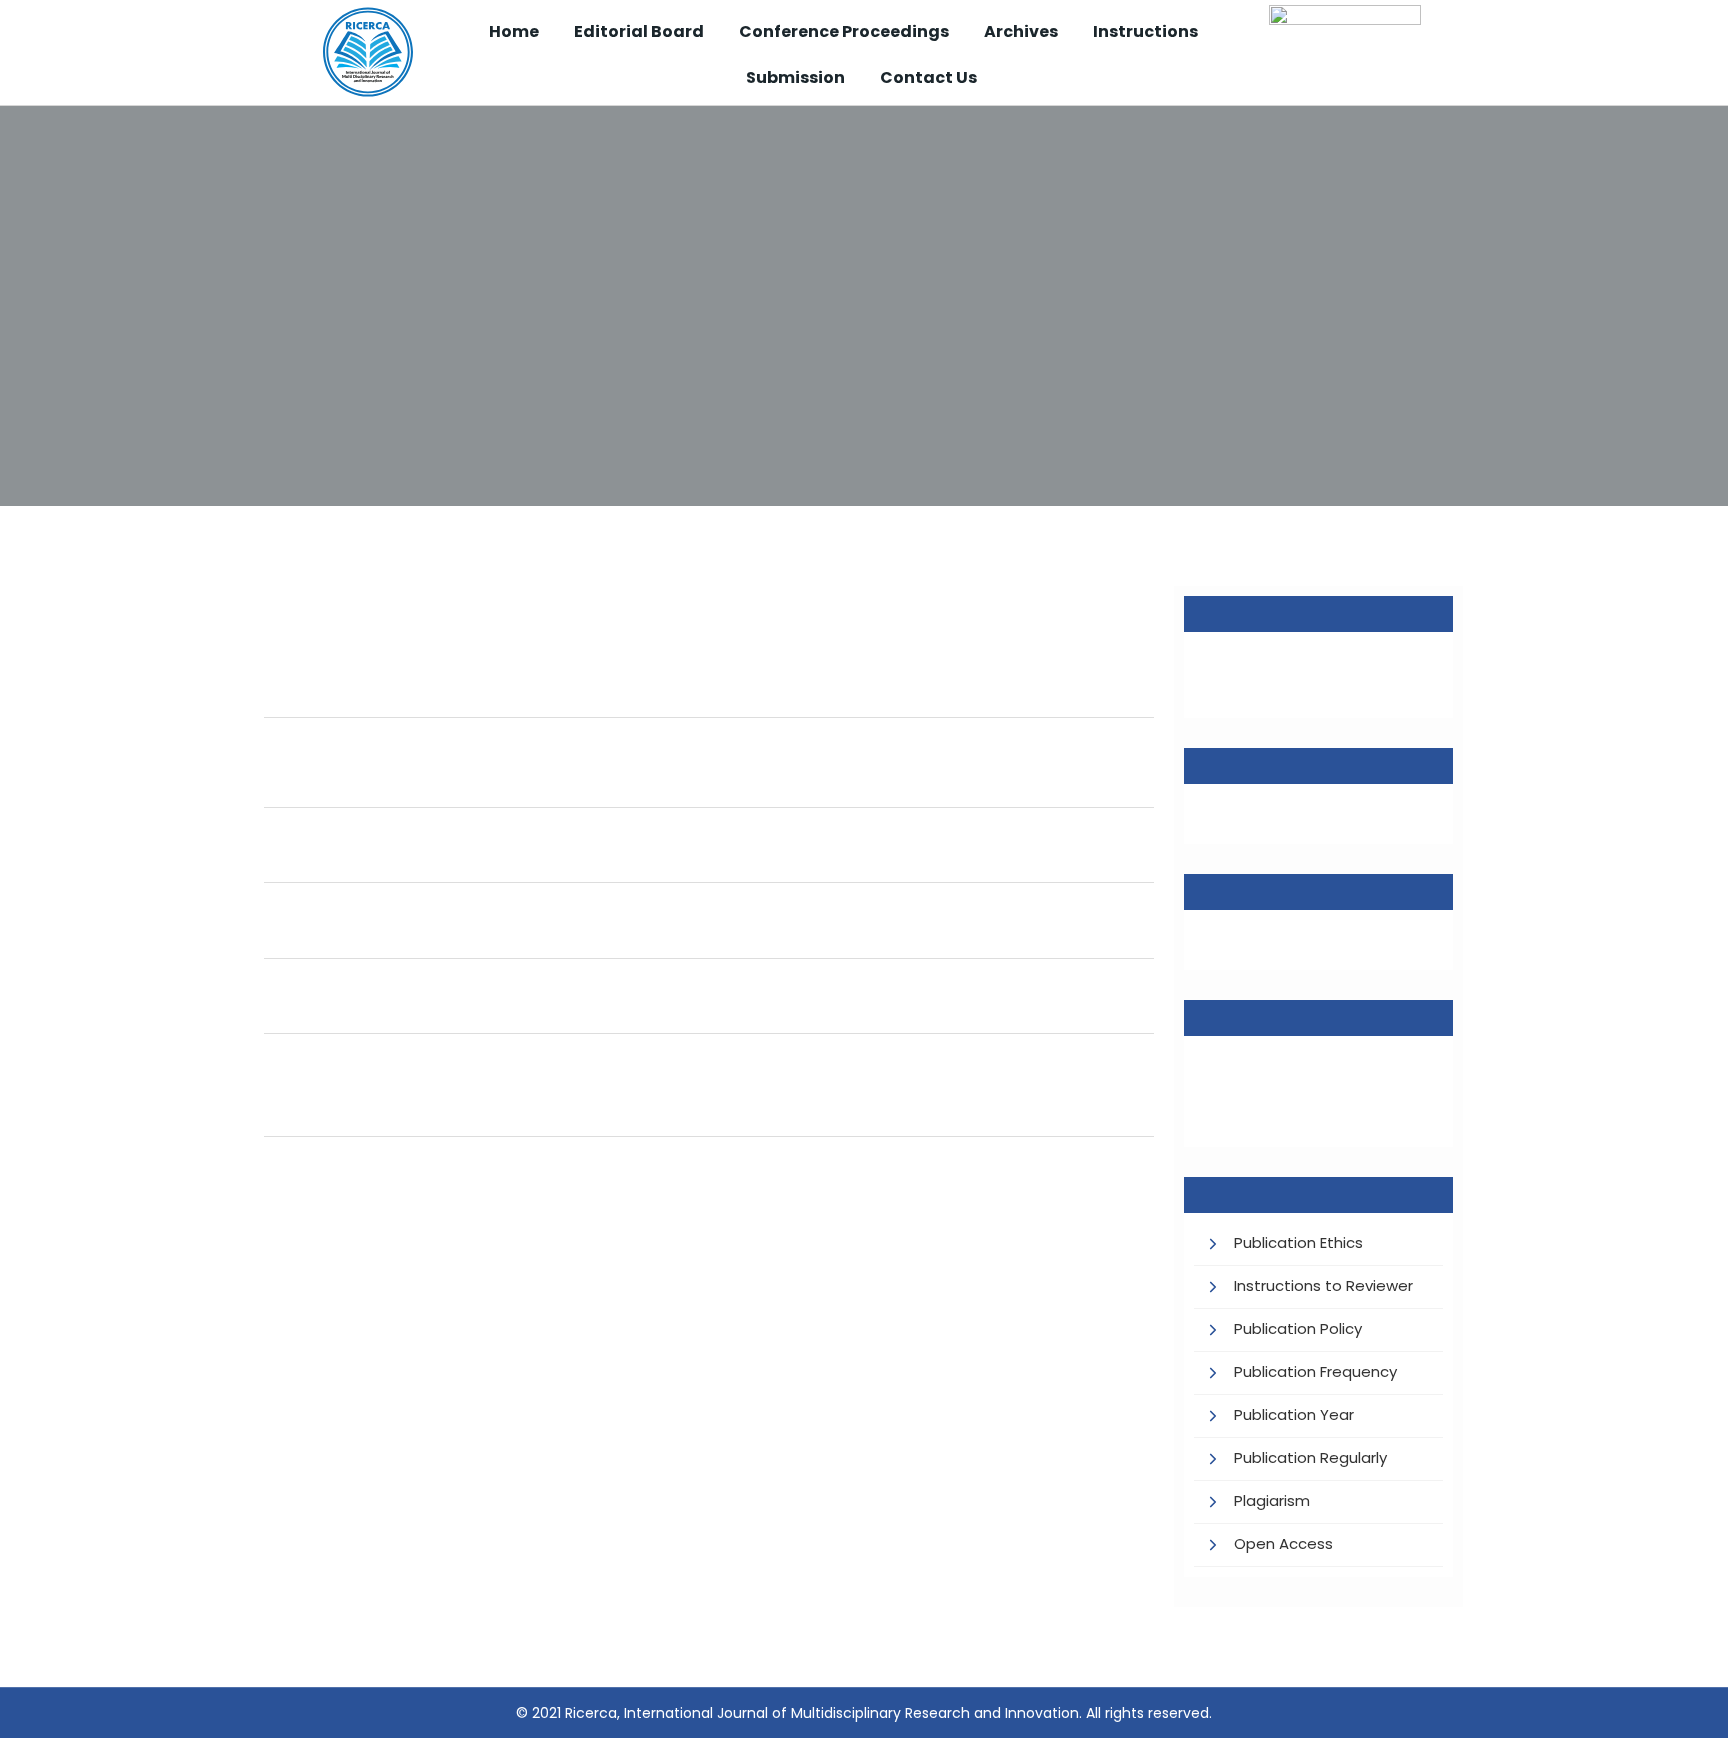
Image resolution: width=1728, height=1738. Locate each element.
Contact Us (928, 77)
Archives (1021, 31)
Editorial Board (639, 31)
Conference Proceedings (844, 31)
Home (514, 31)
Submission (795, 77)
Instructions (1145, 31)
